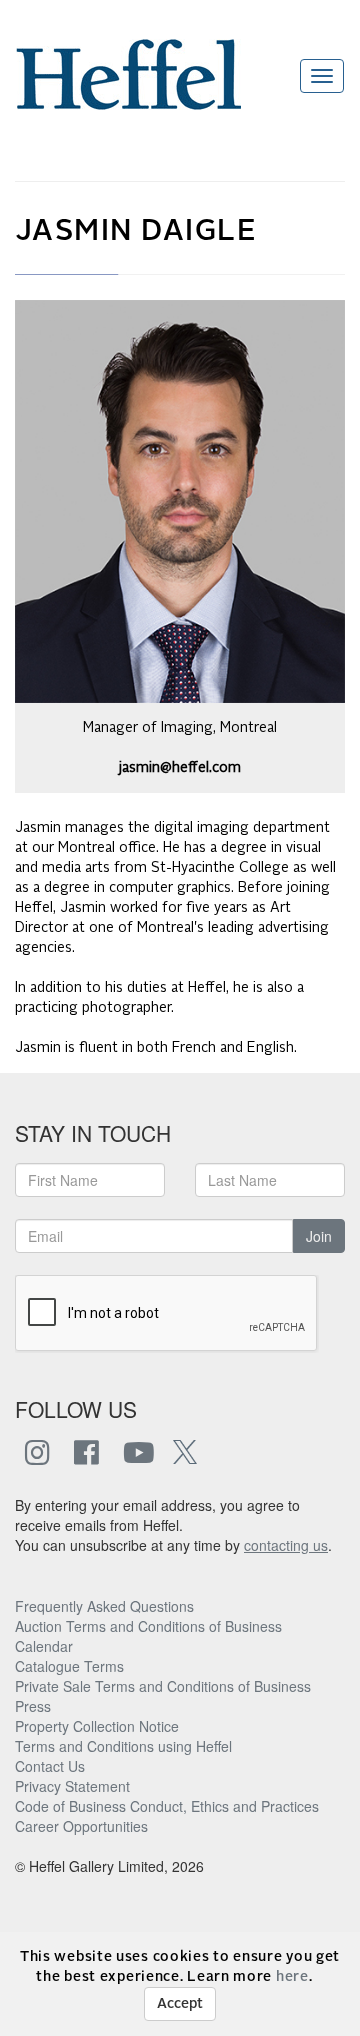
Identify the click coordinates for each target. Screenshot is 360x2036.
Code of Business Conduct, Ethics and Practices (167, 1806)
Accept (180, 2004)
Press (33, 1706)
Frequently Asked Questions (104, 1606)
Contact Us (50, 1766)
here (292, 1977)
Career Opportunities (81, 1826)
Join (319, 1236)
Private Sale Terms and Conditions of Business (163, 1686)
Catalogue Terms (69, 1666)
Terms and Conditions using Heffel (123, 1746)
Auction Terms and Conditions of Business (148, 1626)
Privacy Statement (72, 1786)
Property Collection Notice (97, 1726)
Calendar (44, 1646)
